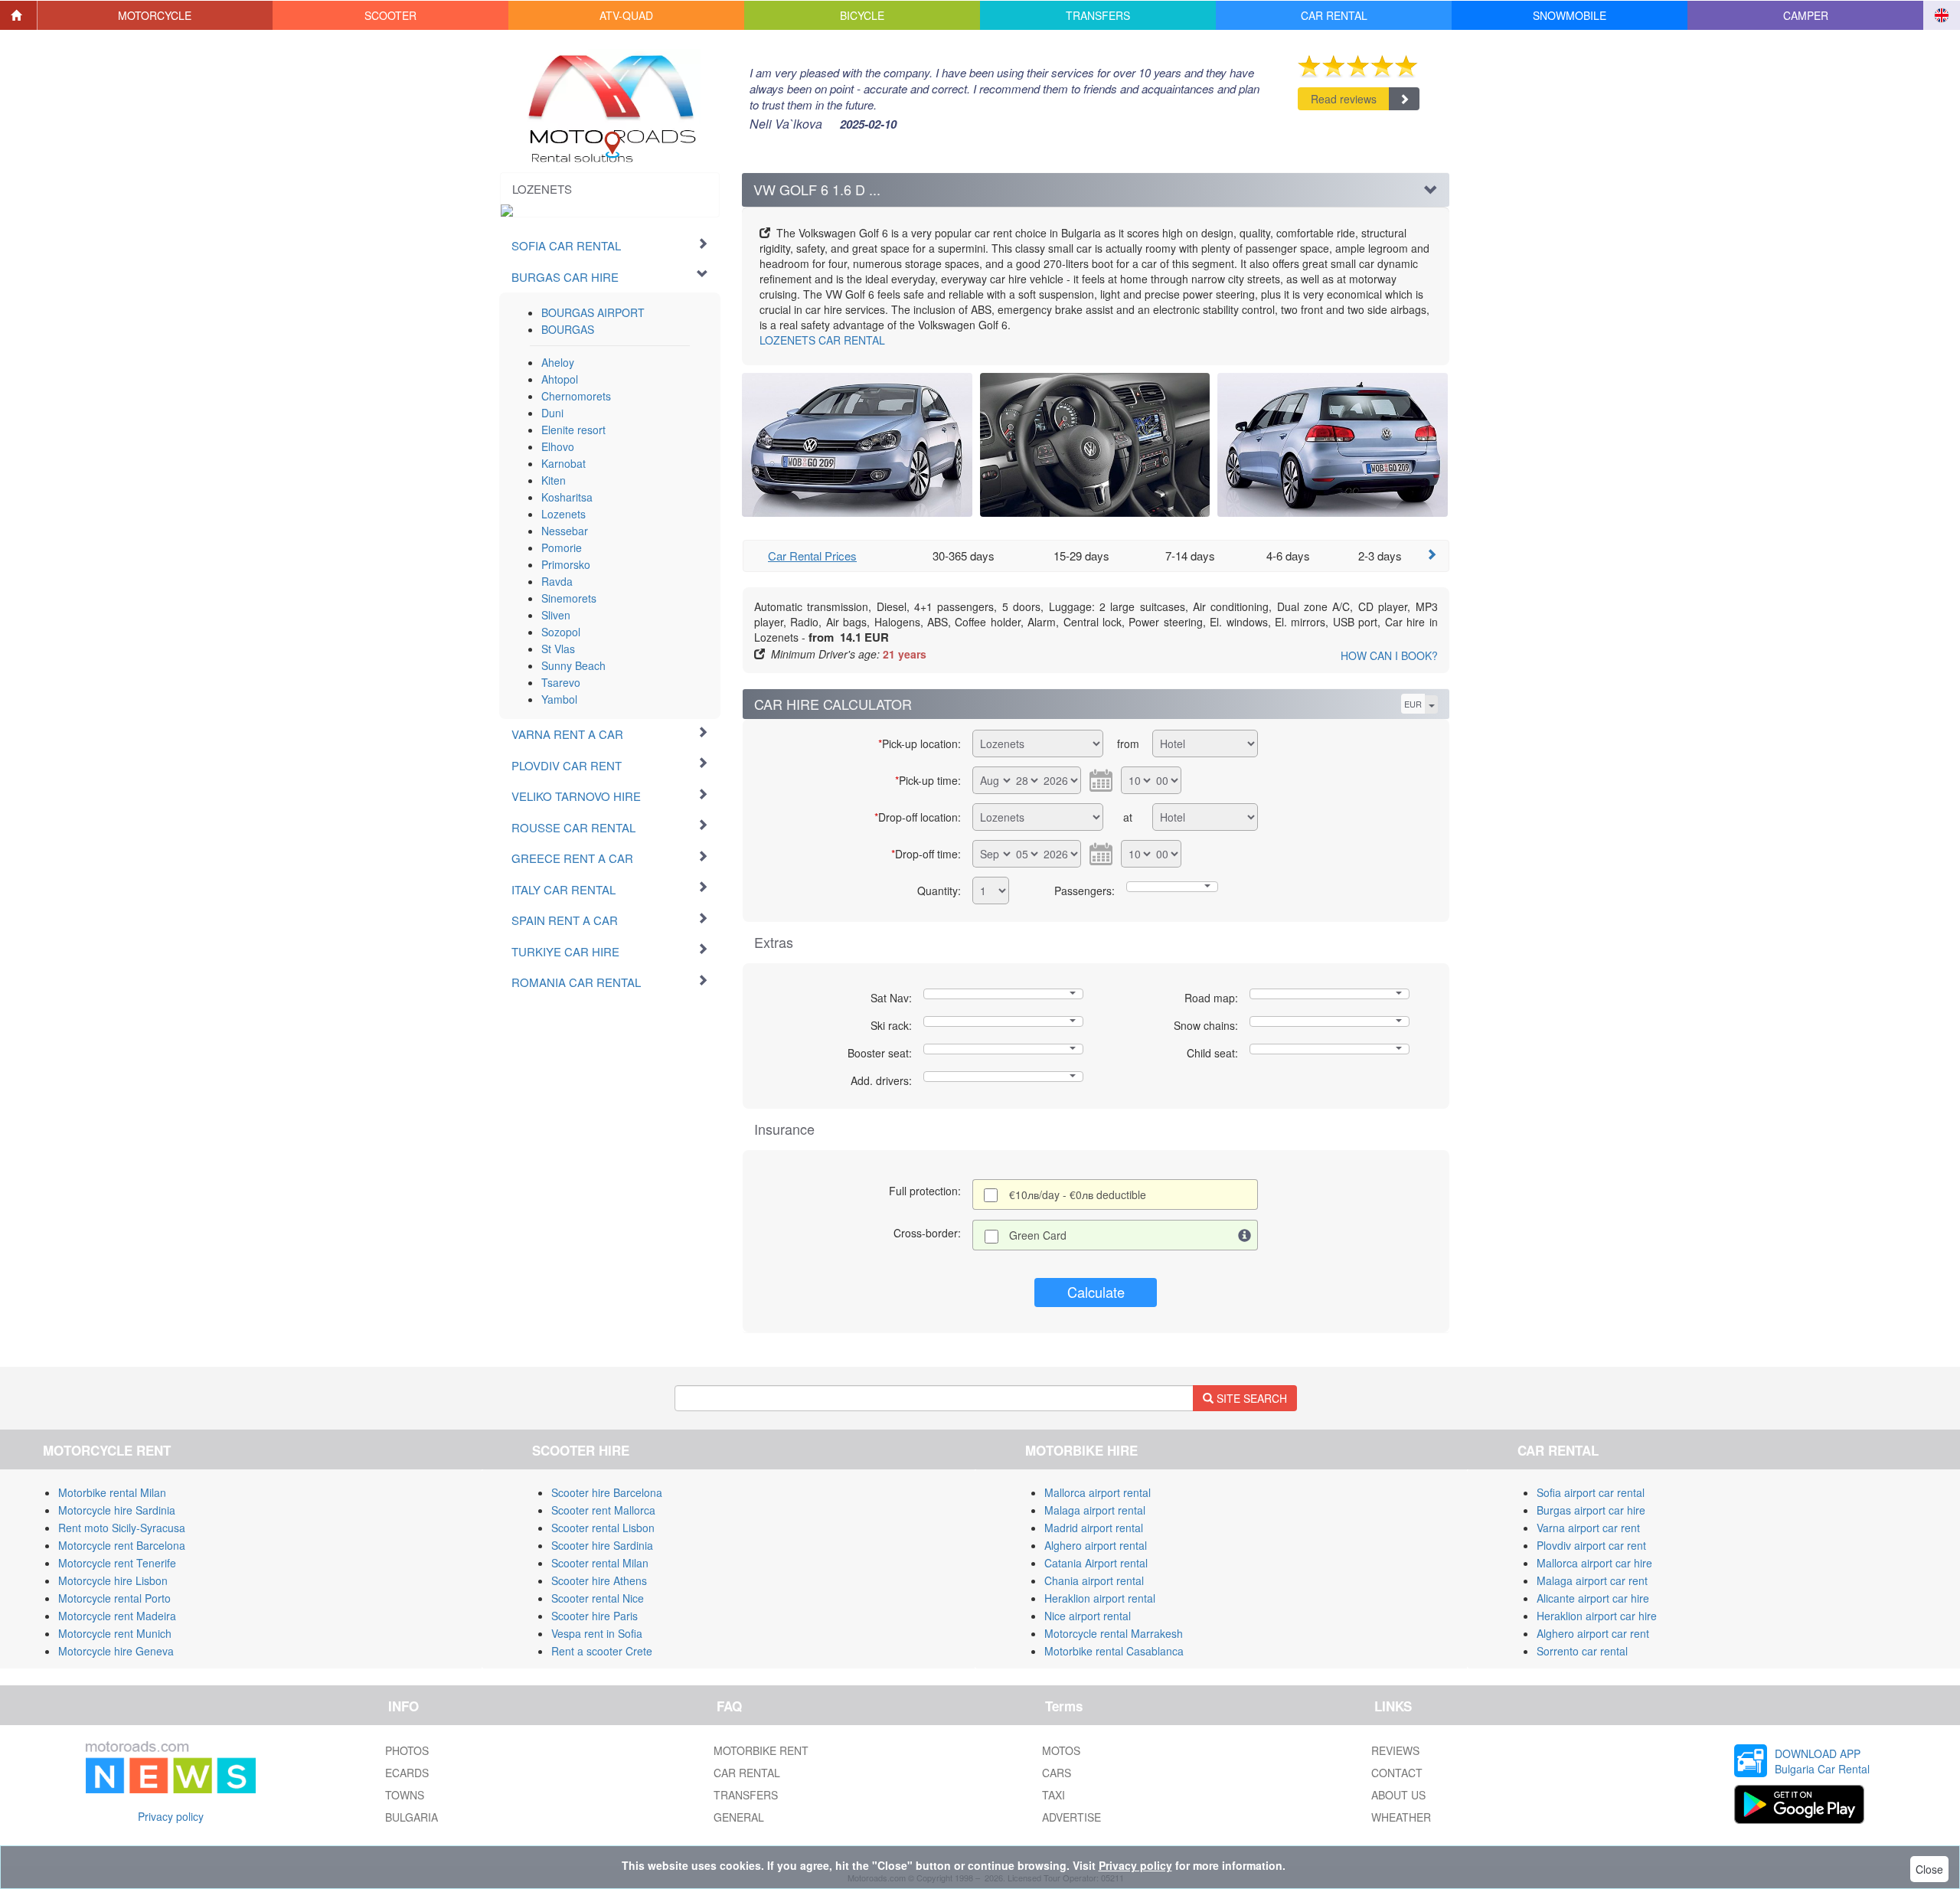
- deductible (1078, 1195)
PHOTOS (407, 1750)
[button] (155, 15)
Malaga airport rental (1095, 1510)
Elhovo (558, 446)
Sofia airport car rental (1591, 1492)
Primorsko (566, 564)
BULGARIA (412, 1817)
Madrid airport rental (1094, 1528)
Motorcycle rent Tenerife (117, 1563)
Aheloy (558, 362)
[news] (171, 1764)
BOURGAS (568, 329)
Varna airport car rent (1588, 1528)
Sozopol (561, 632)
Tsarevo (561, 682)
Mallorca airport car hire (1594, 1563)
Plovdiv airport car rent (1591, 1545)
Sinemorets (569, 598)
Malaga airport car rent (1592, 1580)
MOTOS (1061, 1750)
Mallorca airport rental (1098, 1492)
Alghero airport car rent (1593, 1633)
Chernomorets (576, 396)
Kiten (554, 480)
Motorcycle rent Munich (115, 1633)
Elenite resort (573, 430)
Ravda (557, 581)
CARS (1057, 1773)
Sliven (556, 615)
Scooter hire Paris (595, 1616)
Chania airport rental (1094, 1580)
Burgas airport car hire (1591, 1510)
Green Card (1038, 1235)
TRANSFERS (746, 1795)
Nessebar (565, 531)
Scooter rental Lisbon (603, 1528)
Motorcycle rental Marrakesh (1114, 1633)
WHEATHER (1401, 1817)
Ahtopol (560, 379)
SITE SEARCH (1250, 1398)
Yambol (559, 699)
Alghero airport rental (1096, 1545)
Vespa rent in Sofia (597, 1633)
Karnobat (563, 463)
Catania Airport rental (1096, 1563)
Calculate (1096, 1292)
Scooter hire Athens (599, 1580)
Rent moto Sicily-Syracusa (122, 1528)
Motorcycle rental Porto (114, 1598)
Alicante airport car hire (1593, 1598)
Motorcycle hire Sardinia (117, 1510)
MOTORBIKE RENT (761, 1750)
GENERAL (739, 1817)
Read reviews (1344, 99)
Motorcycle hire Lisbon (113, 1580)
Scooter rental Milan (600, 1563)
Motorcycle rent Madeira (117, 1616)
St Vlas (558, 649)
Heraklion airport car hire (1597, 1616)
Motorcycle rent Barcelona (122, 1545)
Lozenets (563, 514)
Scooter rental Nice (598, 1598)
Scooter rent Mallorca (603, 1510)
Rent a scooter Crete (602, 1651)
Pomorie (562, 547)
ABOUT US (1398, 1795)
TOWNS (405, 1795)
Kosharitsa (567, 497)
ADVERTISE (1071, 1817)
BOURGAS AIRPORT (593, 312)
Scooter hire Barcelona (607, 1492)
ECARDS (407, 1773)
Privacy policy (171, 1816)
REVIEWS (1395, 1750)
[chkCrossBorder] (1245, 1235)
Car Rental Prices (812, 556)
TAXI (1053, 1795)
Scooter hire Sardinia (602, 1545)
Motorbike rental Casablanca (1114, 1651)
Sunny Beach (573, 665)
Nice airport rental (1088, 1616)
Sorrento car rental (1582, 1651)
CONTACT (1397, 1773)
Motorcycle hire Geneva (116, 1651)
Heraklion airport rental (1100, 1598)
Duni (552, 413)
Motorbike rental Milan (112, 1492)
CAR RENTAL (822, 340)
